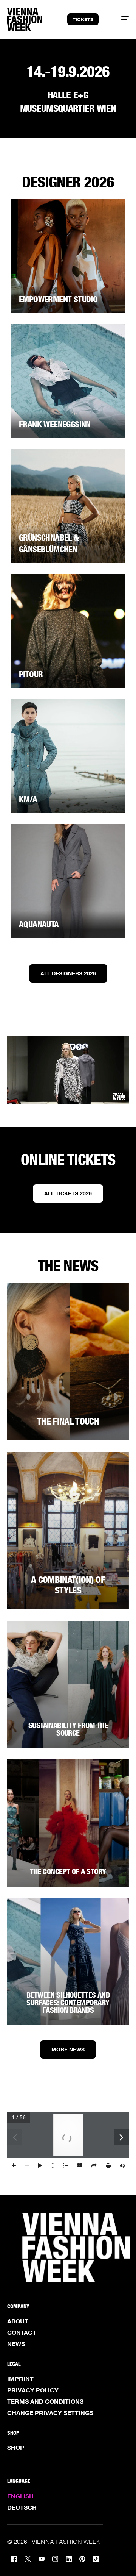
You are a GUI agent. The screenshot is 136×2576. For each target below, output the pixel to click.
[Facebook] (14, 2558)
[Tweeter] (28, 2558)
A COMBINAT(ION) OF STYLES (68, 1585)
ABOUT (18, 2321)
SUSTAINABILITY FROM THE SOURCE (68, 1729)
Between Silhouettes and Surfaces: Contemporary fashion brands (68, 2003)
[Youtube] (42, 2558)
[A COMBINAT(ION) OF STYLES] (68, 1531)
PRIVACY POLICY (33, 2390)
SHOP (16, 2448)
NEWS (16, 2344)
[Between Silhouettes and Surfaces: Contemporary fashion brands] (68, 1962)
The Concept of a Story (68, 1871)
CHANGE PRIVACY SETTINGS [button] (50, 2413)
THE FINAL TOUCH (68, 1421)
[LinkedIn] (69, 2558)
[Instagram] (55, 2558)
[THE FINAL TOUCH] (68, 1362)
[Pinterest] (82, 2558)
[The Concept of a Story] (68, 1823)
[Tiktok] (96, 2558)
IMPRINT (20, 2379)
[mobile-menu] (121, 19)
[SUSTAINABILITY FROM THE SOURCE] (68, 1684)
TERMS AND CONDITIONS (45, 2401)
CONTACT (22, 2332)
